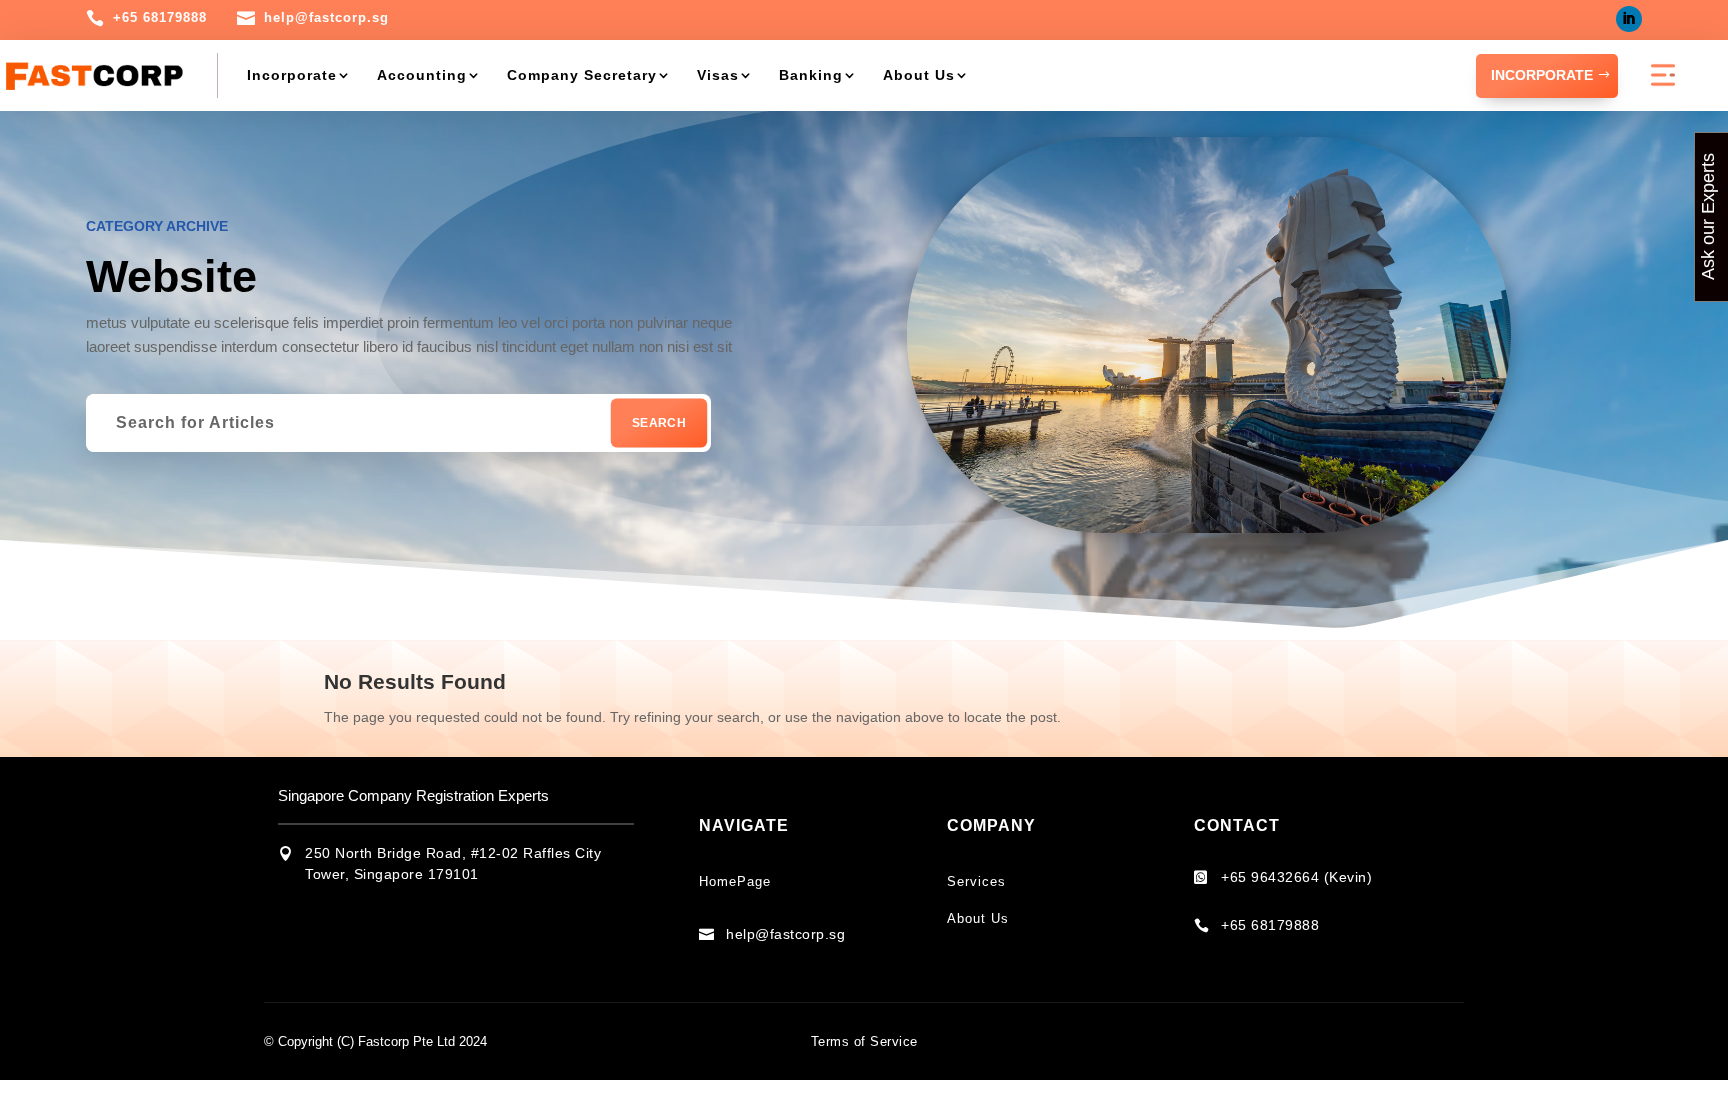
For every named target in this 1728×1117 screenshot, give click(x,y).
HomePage (735, 881)
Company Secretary (582, 75)
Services (976, 881)
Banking (811, 75)
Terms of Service (864, 1041)
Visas (718, 75)
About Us (919, 75)
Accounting (422, 75)
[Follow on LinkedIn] (1629, 19)
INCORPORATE (1542, 75)
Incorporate (292, 75)
